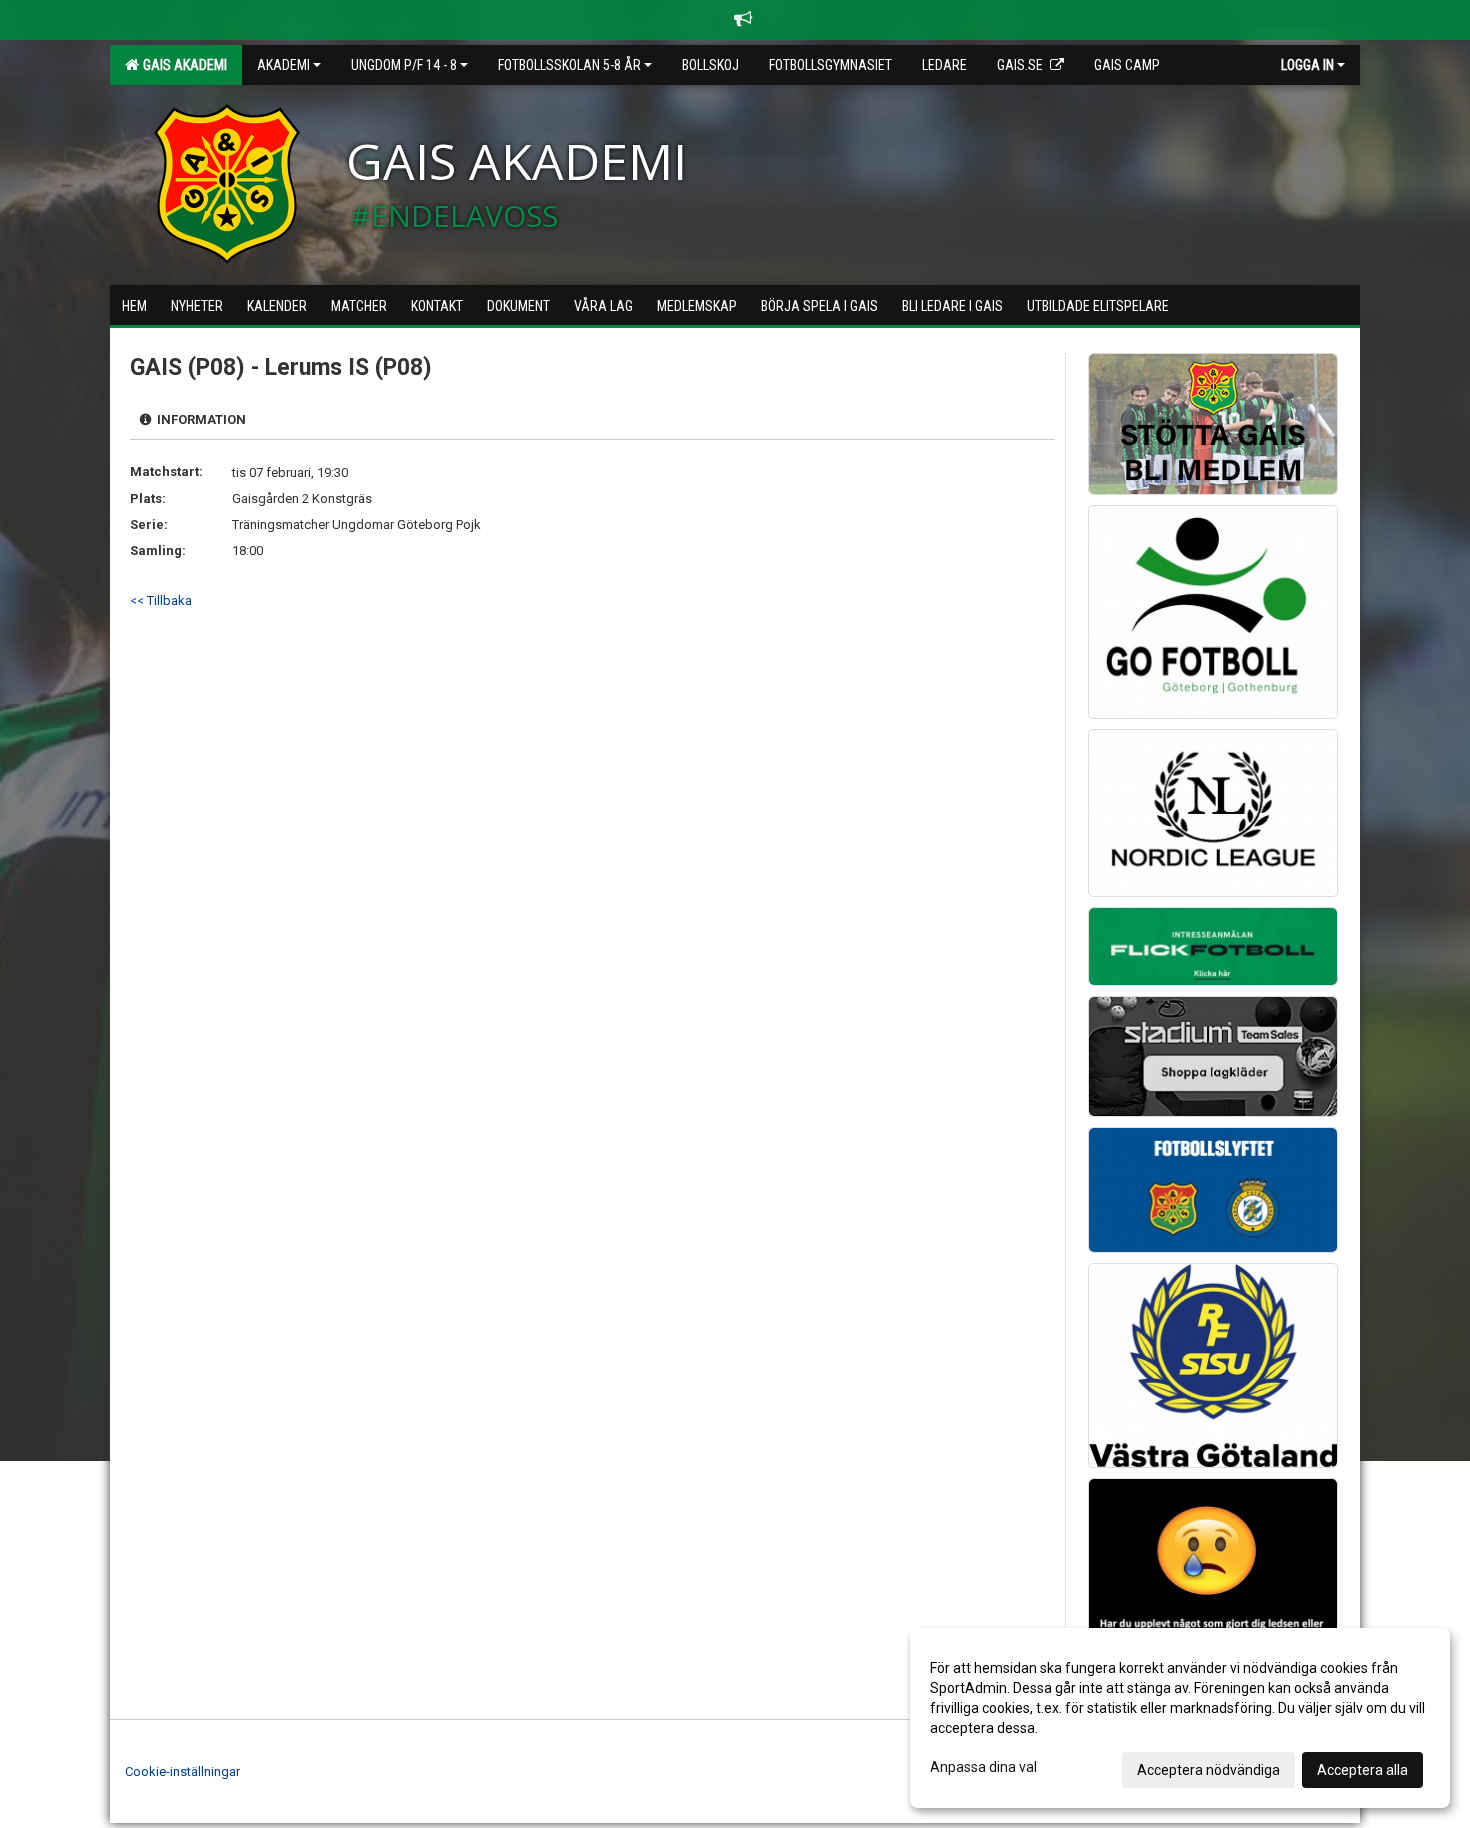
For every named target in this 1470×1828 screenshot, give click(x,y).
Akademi (283, 65)
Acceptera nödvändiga (1208, 1770)
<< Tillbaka (161, 600)
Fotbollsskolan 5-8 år (569, 65)
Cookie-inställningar (182, 1771)
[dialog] (1180, 1718)
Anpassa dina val (983, 1767)
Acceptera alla (1362, 1770)
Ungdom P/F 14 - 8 (404, 65)
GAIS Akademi (182, 65)
